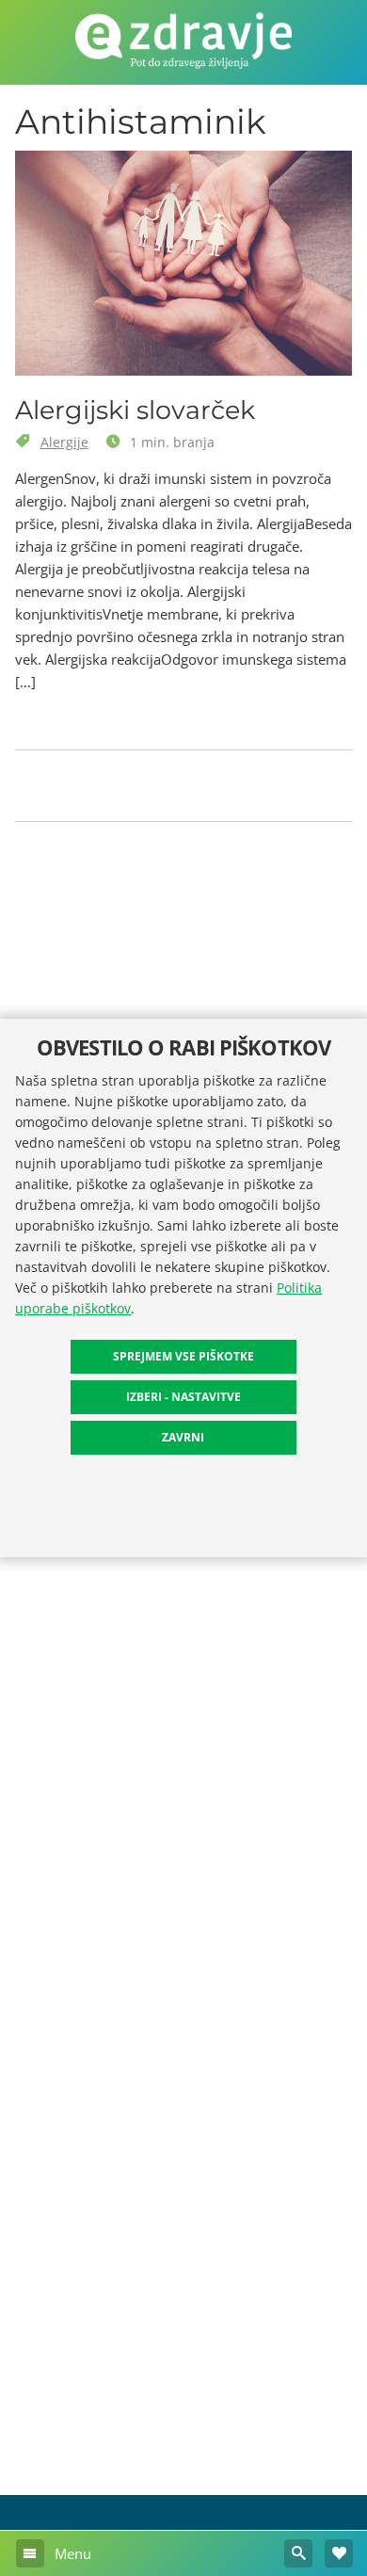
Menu (71, 2553)
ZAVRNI (183, 1437)
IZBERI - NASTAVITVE (183, 1397)
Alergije (64, 442)
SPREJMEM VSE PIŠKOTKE (183, 1356)
